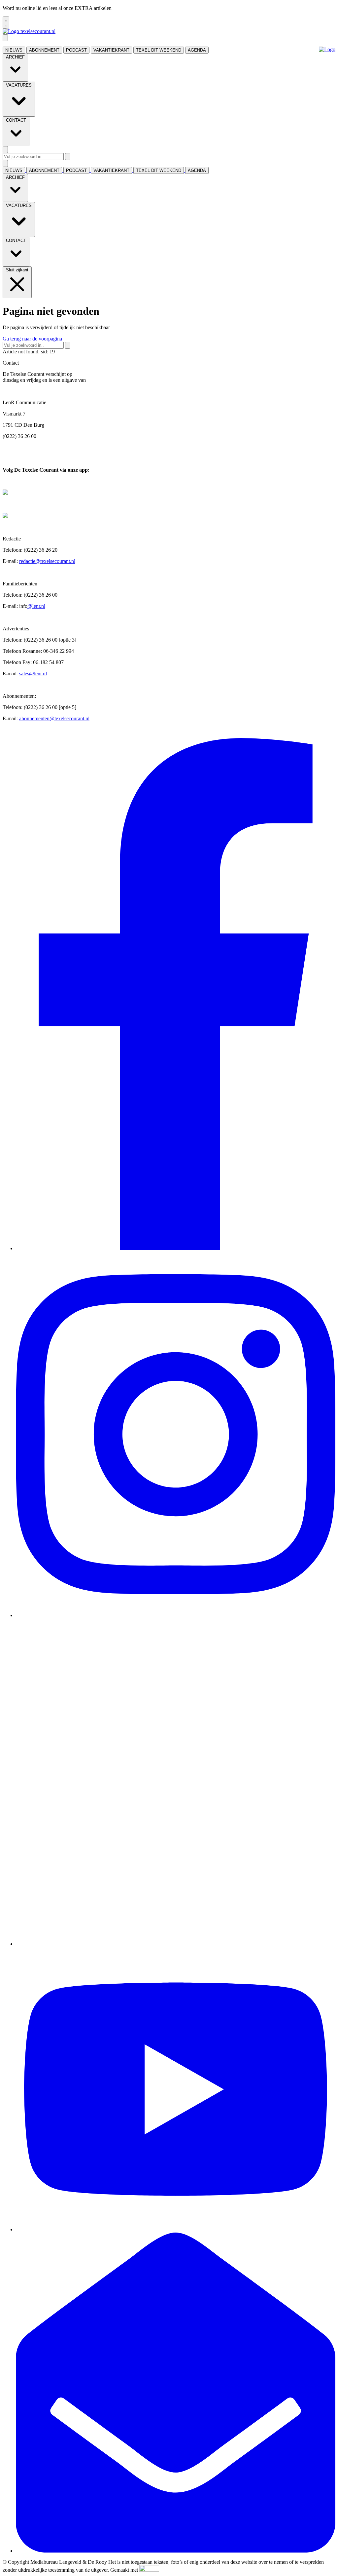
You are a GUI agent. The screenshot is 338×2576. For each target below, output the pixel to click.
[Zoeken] (68, 157)
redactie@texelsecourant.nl (47, 561)
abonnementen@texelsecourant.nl (54, 718)
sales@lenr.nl (33, 674)
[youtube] (176, 2229)
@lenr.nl (36, 606)
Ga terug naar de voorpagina (32, 339)
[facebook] (176, 1248)
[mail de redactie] (176, 2551)
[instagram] (176, 1615)
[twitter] (176, 1944)
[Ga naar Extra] (327, 50)
